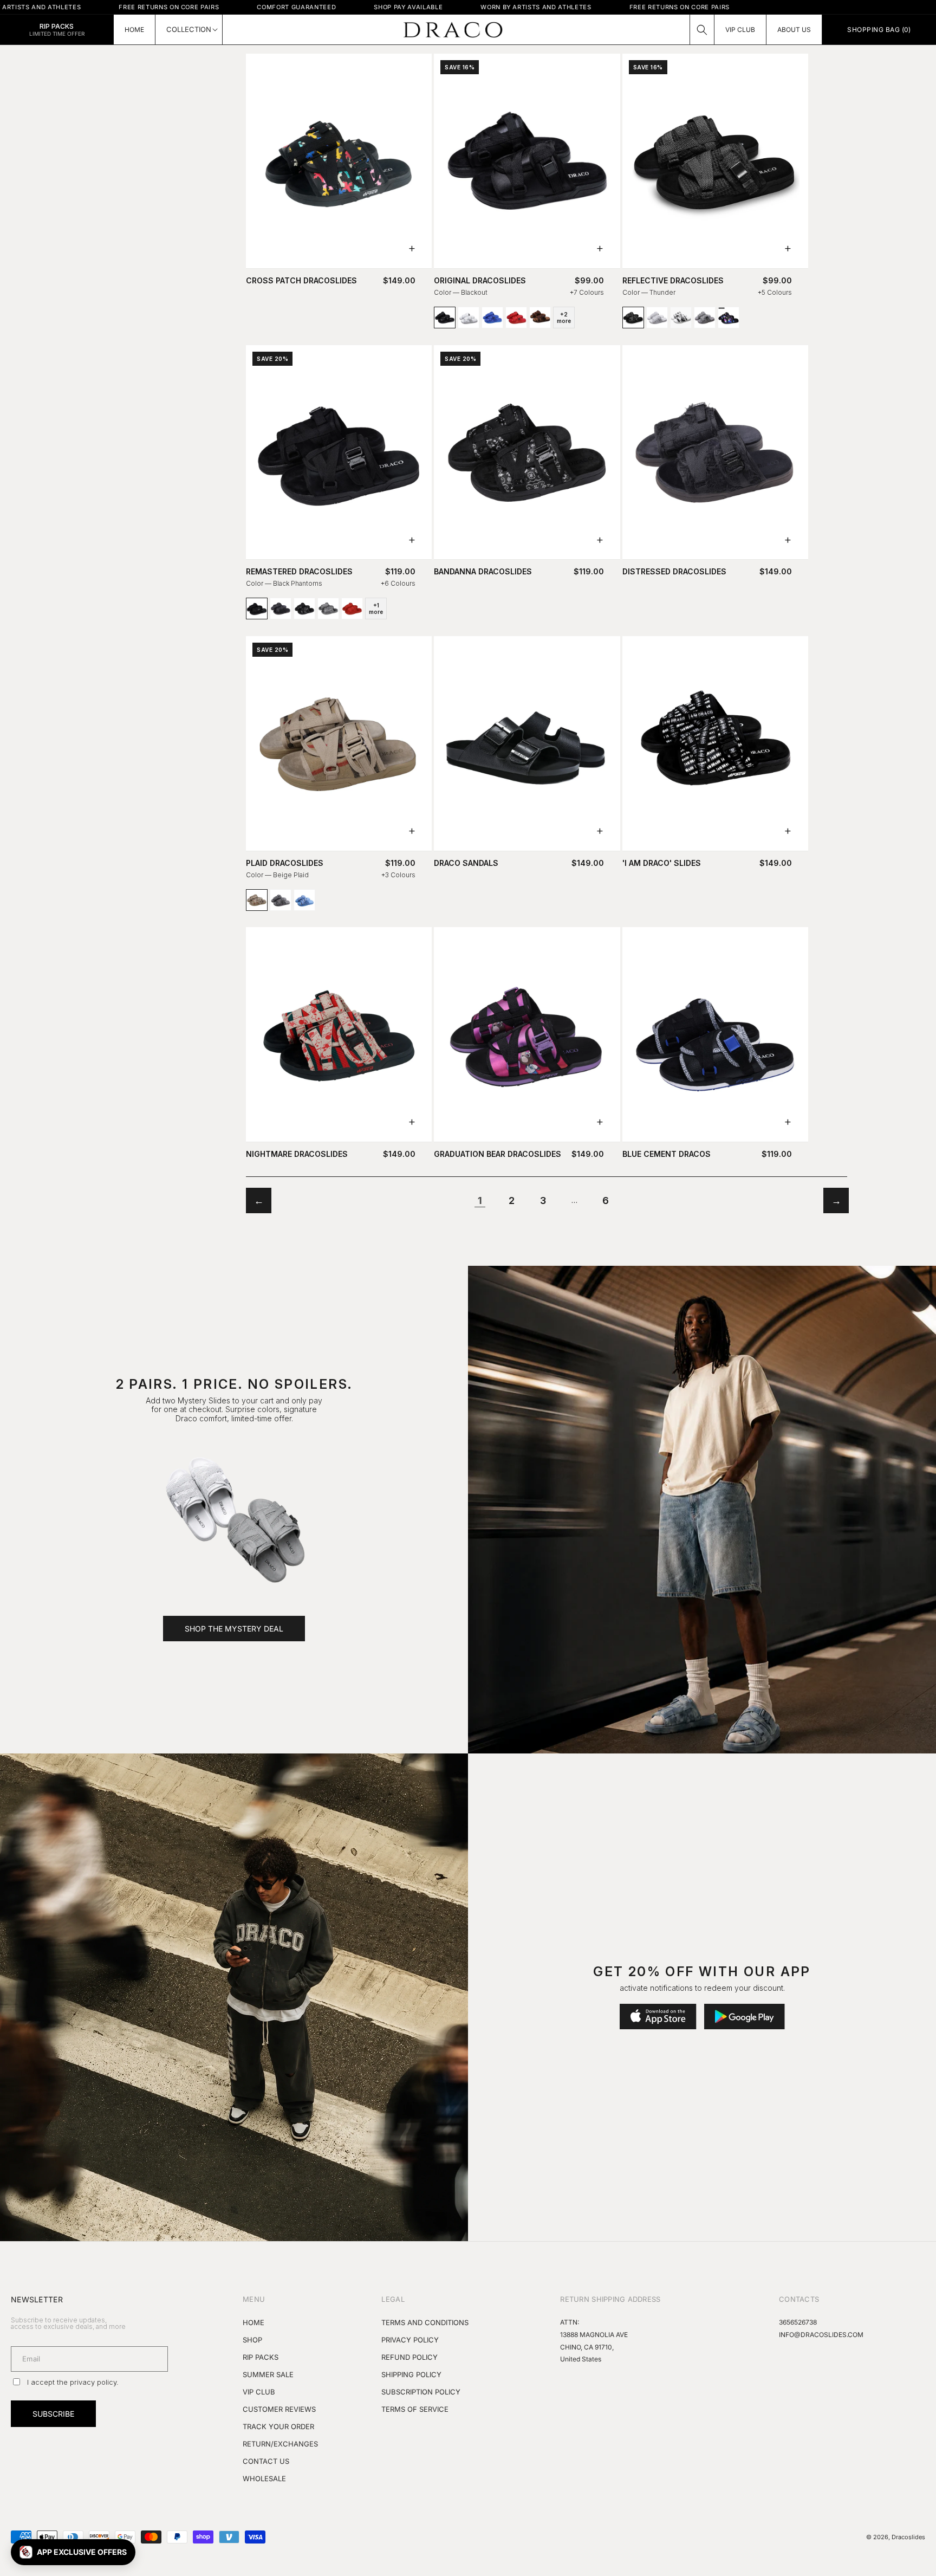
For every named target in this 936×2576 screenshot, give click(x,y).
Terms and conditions (425, 2322)
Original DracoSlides (480, 281)
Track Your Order (278, 2426)
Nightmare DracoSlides (297, 1154)
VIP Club (259, 2392)
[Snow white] (469, 318)
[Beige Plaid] (257, 900)
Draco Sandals (466, 863)
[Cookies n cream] (681, 318)
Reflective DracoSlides (673, 281)
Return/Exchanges (280, 2444)
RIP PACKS (261, 2357)
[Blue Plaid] (304, 900)
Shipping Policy (411, 2374)
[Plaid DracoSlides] (339, 743)
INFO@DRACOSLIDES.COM (821, 2335)
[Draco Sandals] (527, 743)
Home (253, 2322)
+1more (376, 609)
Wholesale (264, 2478)
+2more (564, 318)
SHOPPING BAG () (879, 30)
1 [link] (480, 1200)
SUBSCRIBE (53, 2414)
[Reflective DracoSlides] (715, 161)
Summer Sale (268, 2374)
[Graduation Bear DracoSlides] (527, 1034)
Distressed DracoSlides (674, 572)
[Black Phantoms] (257, 609)
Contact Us (266, 2461)
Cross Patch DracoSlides (301, 281)
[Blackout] (445, 318)
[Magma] (516, 318)
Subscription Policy (421, 2392)
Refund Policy (409, 2357)
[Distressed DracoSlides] (281, 609)
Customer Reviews (279, 2409)
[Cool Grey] (328, 609)
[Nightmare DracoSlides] (339, 1034)
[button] (702, 30)
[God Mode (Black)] (729, 318)
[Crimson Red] (352, 609)
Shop (252, 2340)
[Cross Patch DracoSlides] (339, 161)
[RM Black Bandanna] (304, 609)
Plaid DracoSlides (285, 863)
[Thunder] (633, 318)
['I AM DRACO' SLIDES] (715, 743)
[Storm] (705, 318)
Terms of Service (415, 2409)
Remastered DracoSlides (299, 572)
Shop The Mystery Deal (234, 1629)
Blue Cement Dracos (667, 1154)
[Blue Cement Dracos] (715, 1034)
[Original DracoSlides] (527, 161)
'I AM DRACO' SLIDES (662, 863)
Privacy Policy (410, 2340)
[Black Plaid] (281, 900)
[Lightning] (657, 318)
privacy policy (93, 2382)
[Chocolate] (540, 318)
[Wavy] (492, 318)
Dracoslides (908, 2537)
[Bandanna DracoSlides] (527, 452)
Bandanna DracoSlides (483, 572)
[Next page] (836, 1200)
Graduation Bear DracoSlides (498, 1154)
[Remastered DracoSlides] (339, 452)
